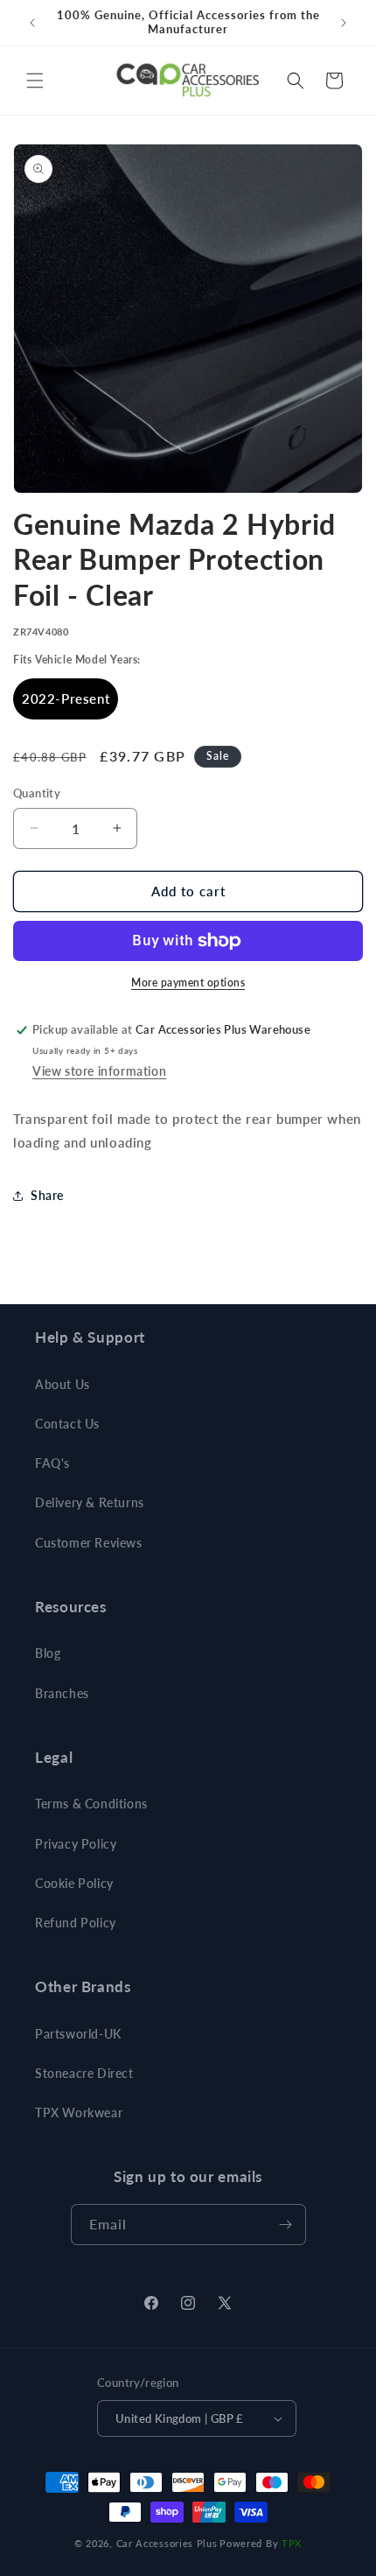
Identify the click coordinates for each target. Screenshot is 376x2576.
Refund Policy (76, 1923)
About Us (63, 1384)
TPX (292, 2543)
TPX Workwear (79, 2113)
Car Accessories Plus (167, 2543)
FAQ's (52, 1463)
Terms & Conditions (91, 1804)
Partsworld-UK (78, 2034)
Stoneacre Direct (84, 2073)
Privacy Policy (76, 1844)
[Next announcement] (344, 23)
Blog (48, 1653)
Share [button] (47, 1195)
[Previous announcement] (32, 23)
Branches (62, 1693)
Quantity (37, 793)
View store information (99, 1071)
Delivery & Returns (90, 1502)
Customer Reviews (89, 1543)
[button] (35, 81)
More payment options (188, 983)
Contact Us (67, 1424)
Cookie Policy (74, 1883)
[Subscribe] (286, 2225)
